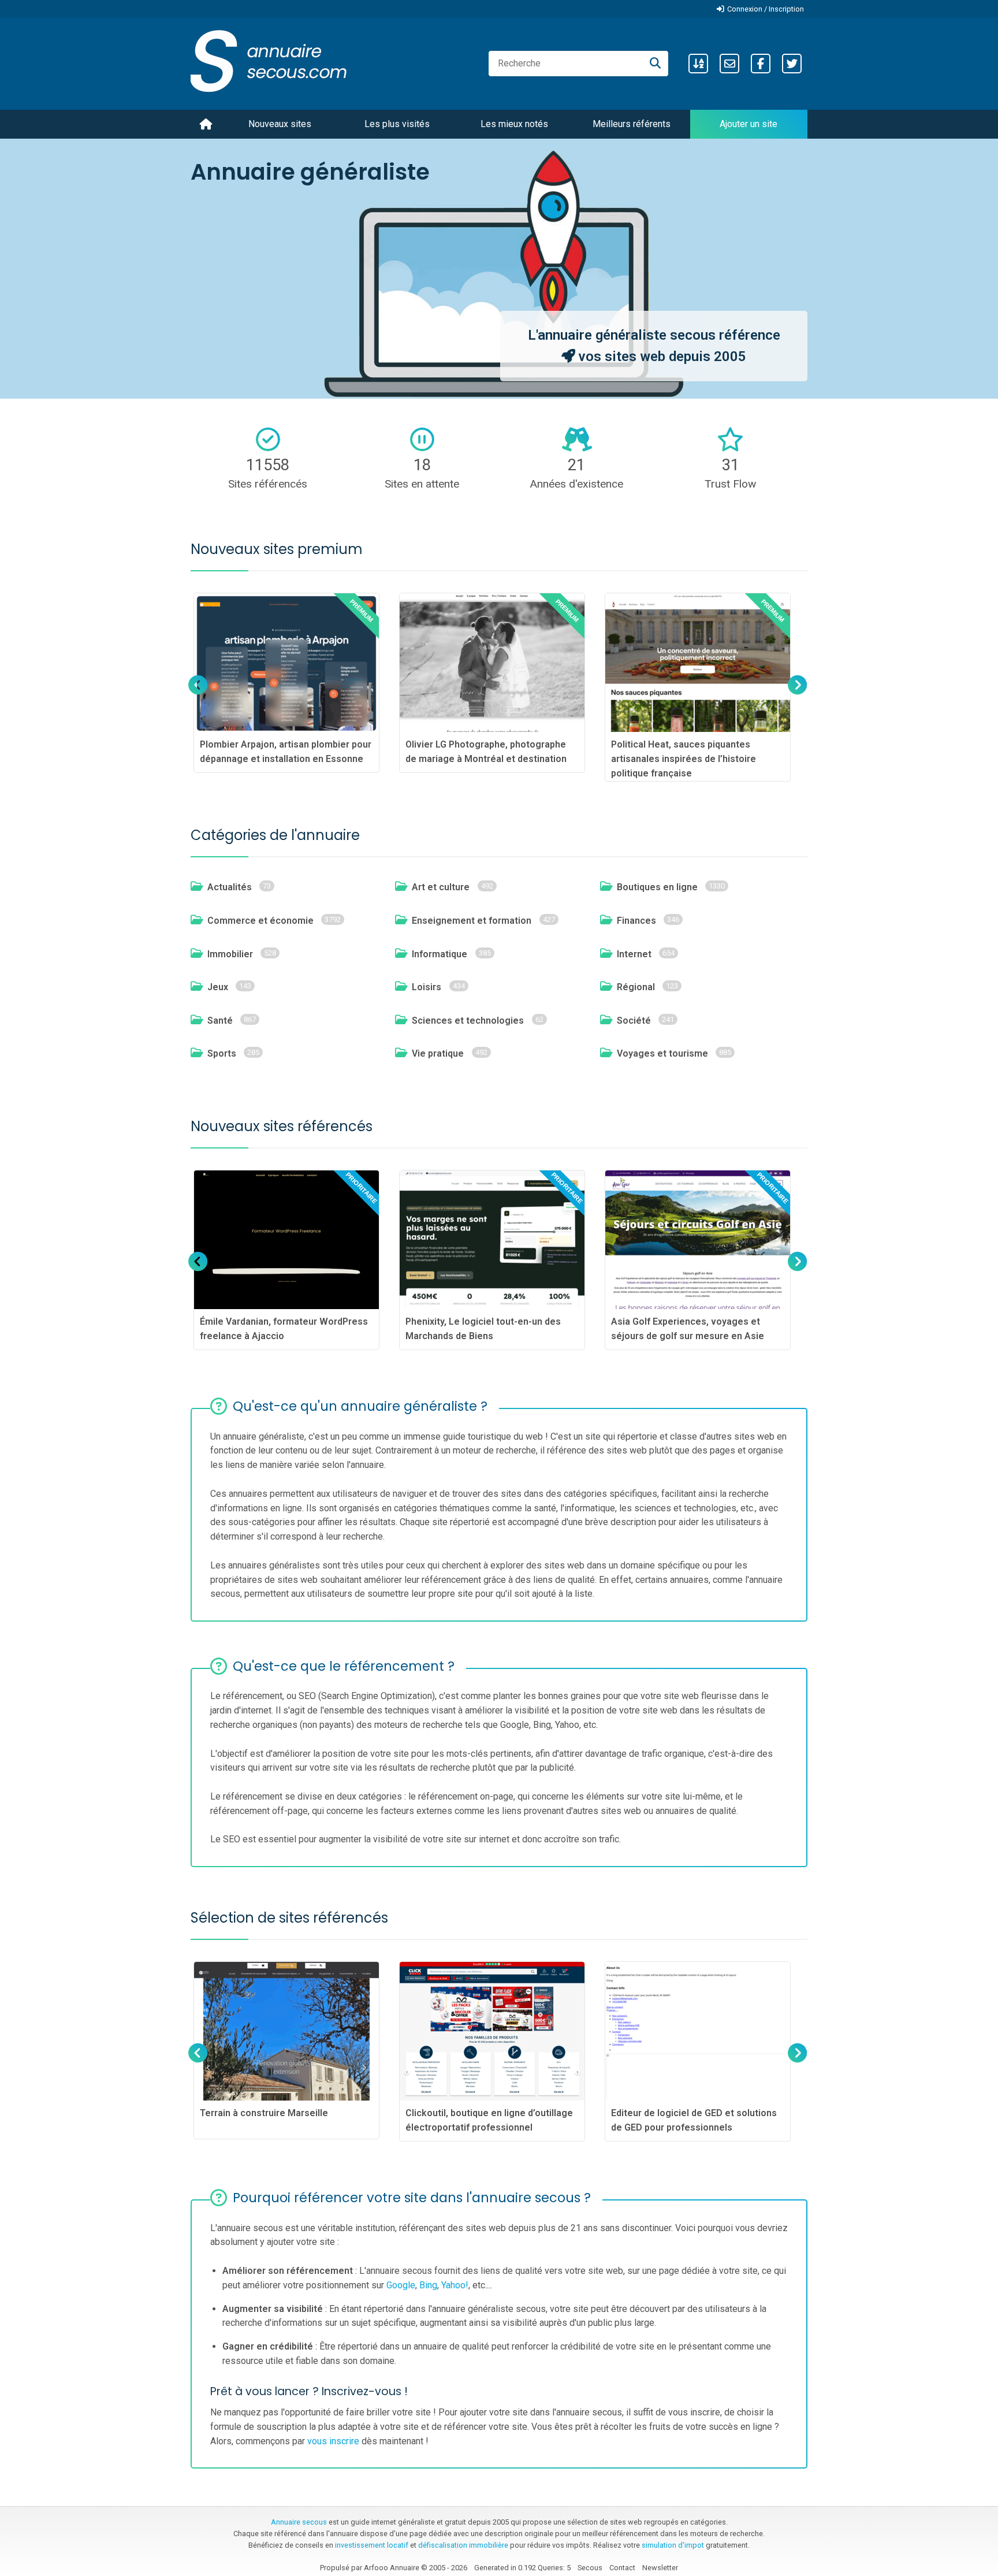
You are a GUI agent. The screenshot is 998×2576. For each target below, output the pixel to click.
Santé (220, 1021)
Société (634, 1021)
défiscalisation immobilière (463, 2545)
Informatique (440, 954)
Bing (428, 2285)
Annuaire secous (299, 2522)
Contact (622, 2568)
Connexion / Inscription (766, 9)
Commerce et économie (260, 921)
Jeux (218, 987)
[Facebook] (761, 64)
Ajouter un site (748, 124)
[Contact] (729, 64)
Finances (636, 921)
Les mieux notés (514, 124)
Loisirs (427, 987)
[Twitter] (792, 64)
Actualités (230, 887)
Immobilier (230, 954)
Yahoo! (455, 2285)
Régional (636, 987)
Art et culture (441, 887)
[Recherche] (655, 64)
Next (796, 696)
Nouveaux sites (280, 124)
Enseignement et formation (472, 921)
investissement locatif (372, 2545)
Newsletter (660, 2568)
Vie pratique (438, 1053)
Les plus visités (397, 124)
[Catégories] (698, 64)
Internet (634, 954)
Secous (590, 2568)
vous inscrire (333, 2441)
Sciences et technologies (468, 1021)
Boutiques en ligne (657, 887)
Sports (222, 1053)
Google (401, 2285)
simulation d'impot (673, 2545)
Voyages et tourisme (662, 1053)
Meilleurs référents (632, 124)
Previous (198, 696)
